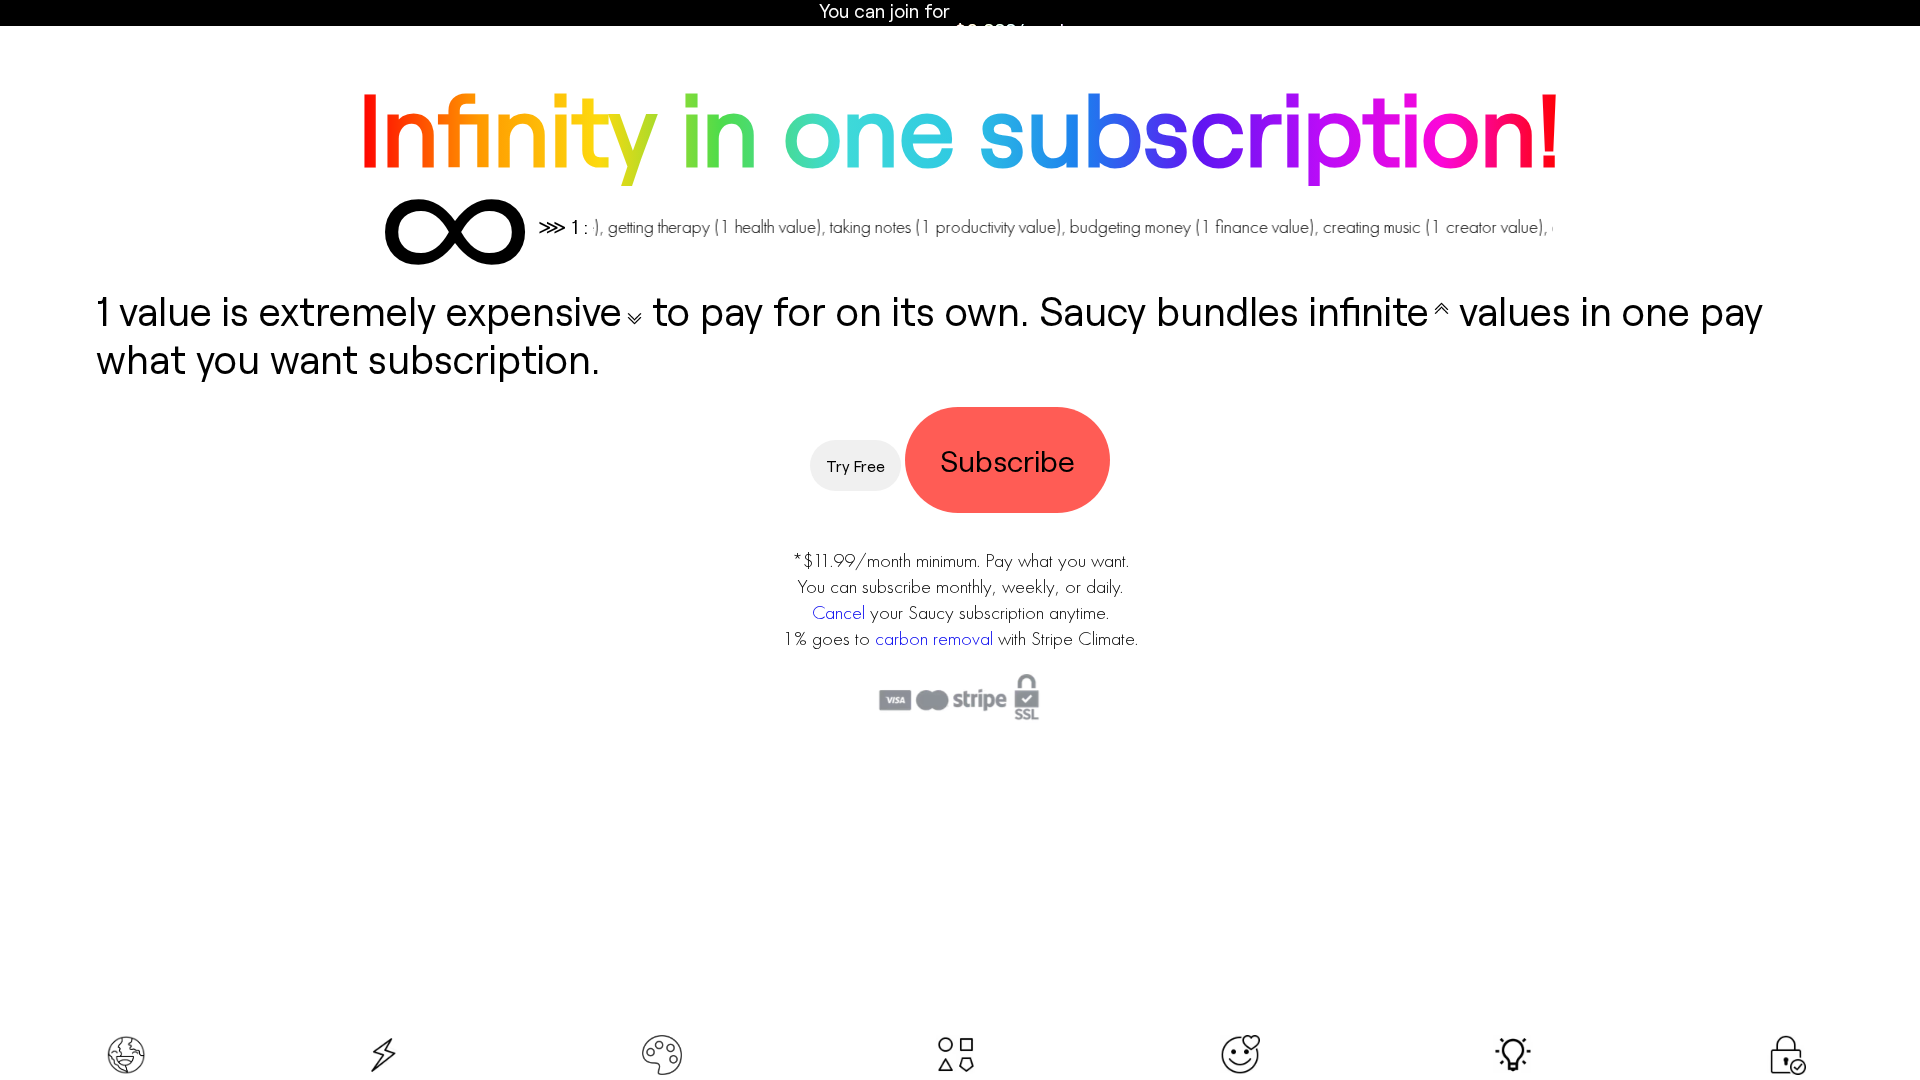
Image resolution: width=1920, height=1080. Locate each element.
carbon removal (934, 638)
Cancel (838, 612)
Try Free (855, 465)
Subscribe (1007, 460)
